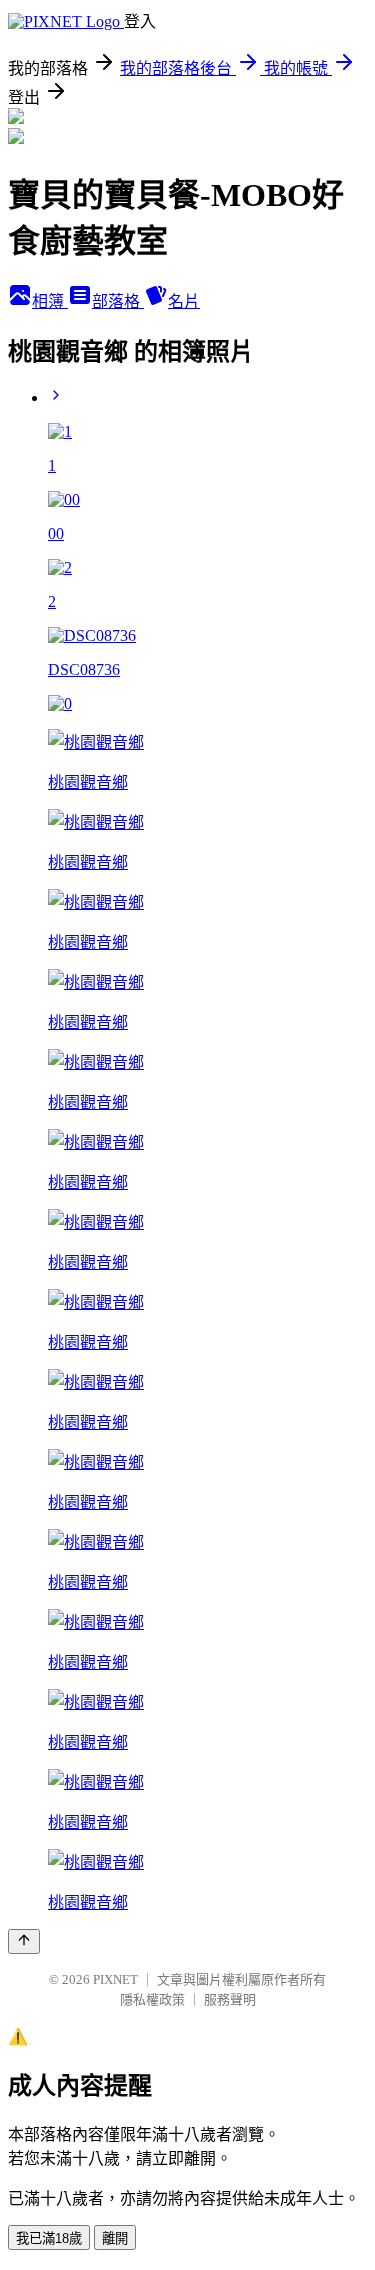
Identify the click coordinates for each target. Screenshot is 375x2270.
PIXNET (115, 1979)
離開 (115, 2238)
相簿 (50, 301)
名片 (184, 301)
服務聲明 (230, 1999)
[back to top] (24, 1941)
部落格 (118, 301)
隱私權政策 (152, 1999)
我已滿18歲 (49, 2238)
